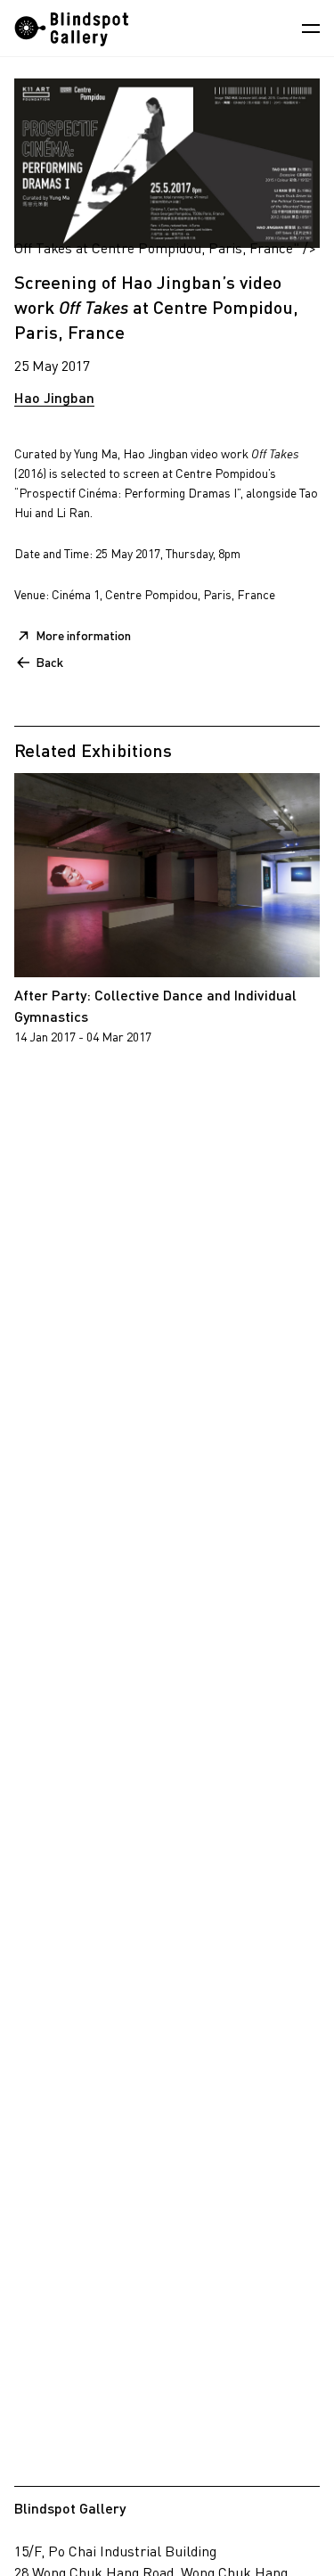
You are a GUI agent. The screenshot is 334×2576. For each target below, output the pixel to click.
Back (49, 662)
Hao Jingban (54, 397)
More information (83, 635)
